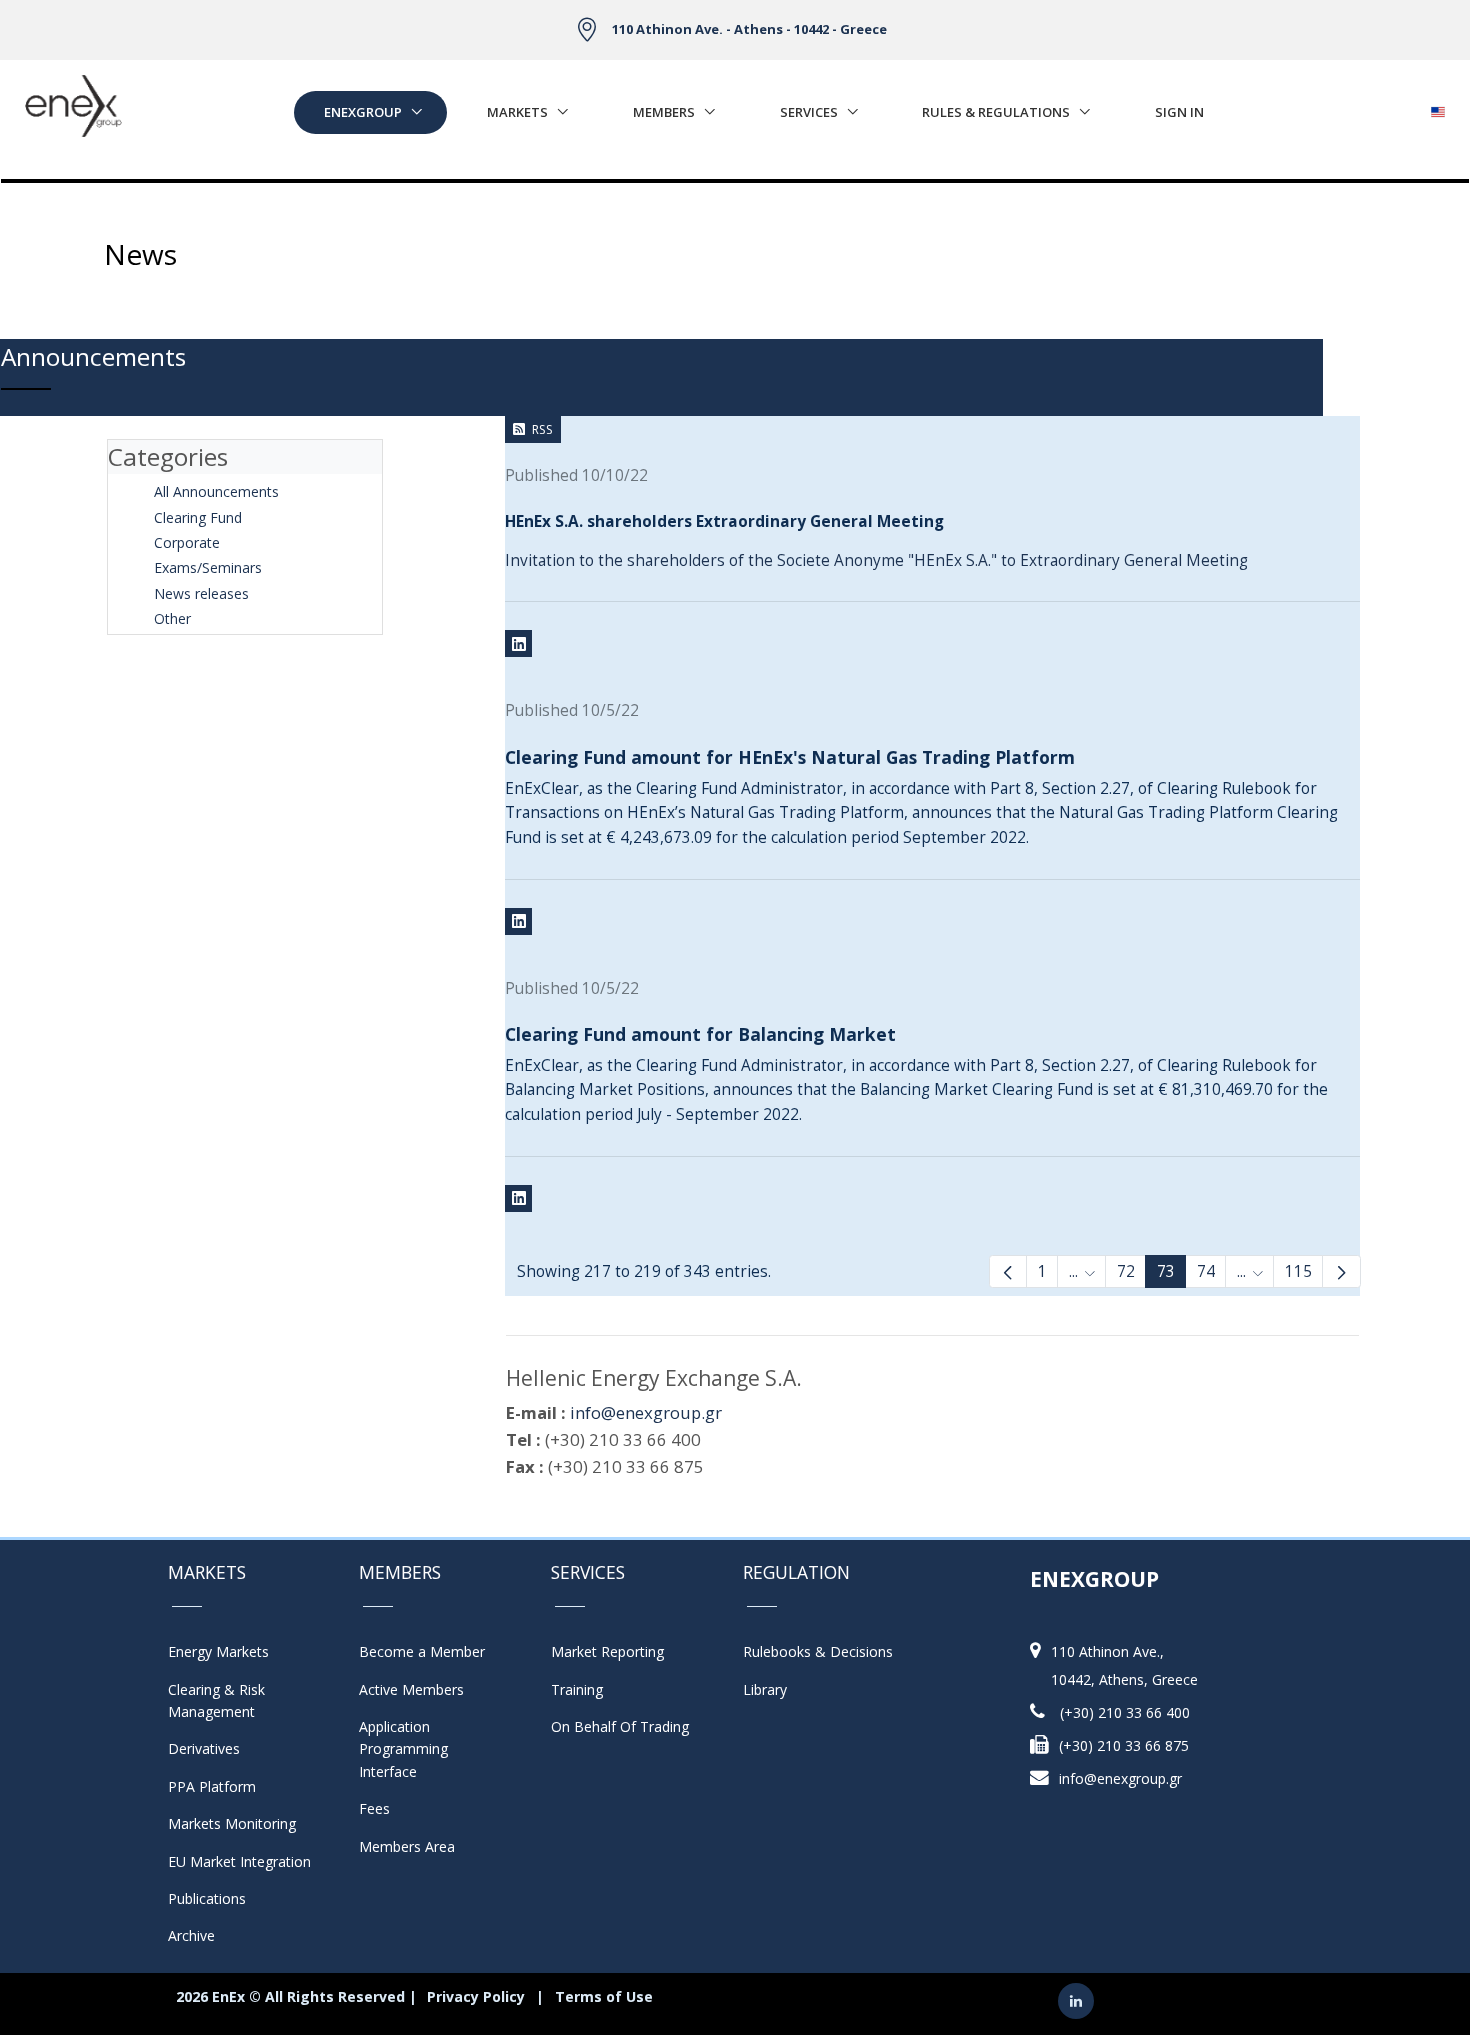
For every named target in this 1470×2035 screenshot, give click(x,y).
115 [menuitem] (1298, 1271)
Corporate (187, 542)
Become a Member (422, 1651)
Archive (191, 1935)
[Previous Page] (1008, 1271)
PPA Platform (212, 1786)
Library (765, 1689)
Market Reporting (607, 1651)
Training (577, 1689)
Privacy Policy (476, 1996)
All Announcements (216, 491)
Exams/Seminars (208, 567)
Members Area (407, 1846)
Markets (517, 112)
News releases (201, 593)
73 (1166, 1271)
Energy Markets (218, 1651)
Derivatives (204, 1748)
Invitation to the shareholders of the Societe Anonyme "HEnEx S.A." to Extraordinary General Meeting (876, 560)
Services (809, 112)
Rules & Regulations (996, 112)
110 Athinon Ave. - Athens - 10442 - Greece (749, 29)
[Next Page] (1341, 1271)
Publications (207, 1898)
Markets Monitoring (232, 1823)
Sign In (1179, 112)
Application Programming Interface (413, 1749)
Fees (374, 1808)
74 (1206, 1271)
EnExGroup (363, 112)
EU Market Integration (239, 1861)
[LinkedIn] (518, 643)
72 (1126, 1271)
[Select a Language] (1437, 106)
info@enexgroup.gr (646, 1412)
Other (172, 618)
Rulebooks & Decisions (818, 1651)
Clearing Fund (198, 517)
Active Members (411, 1689)
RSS (542, 429)
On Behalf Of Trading (620, 1726)
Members (664, 112)
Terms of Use (604, 1996)
